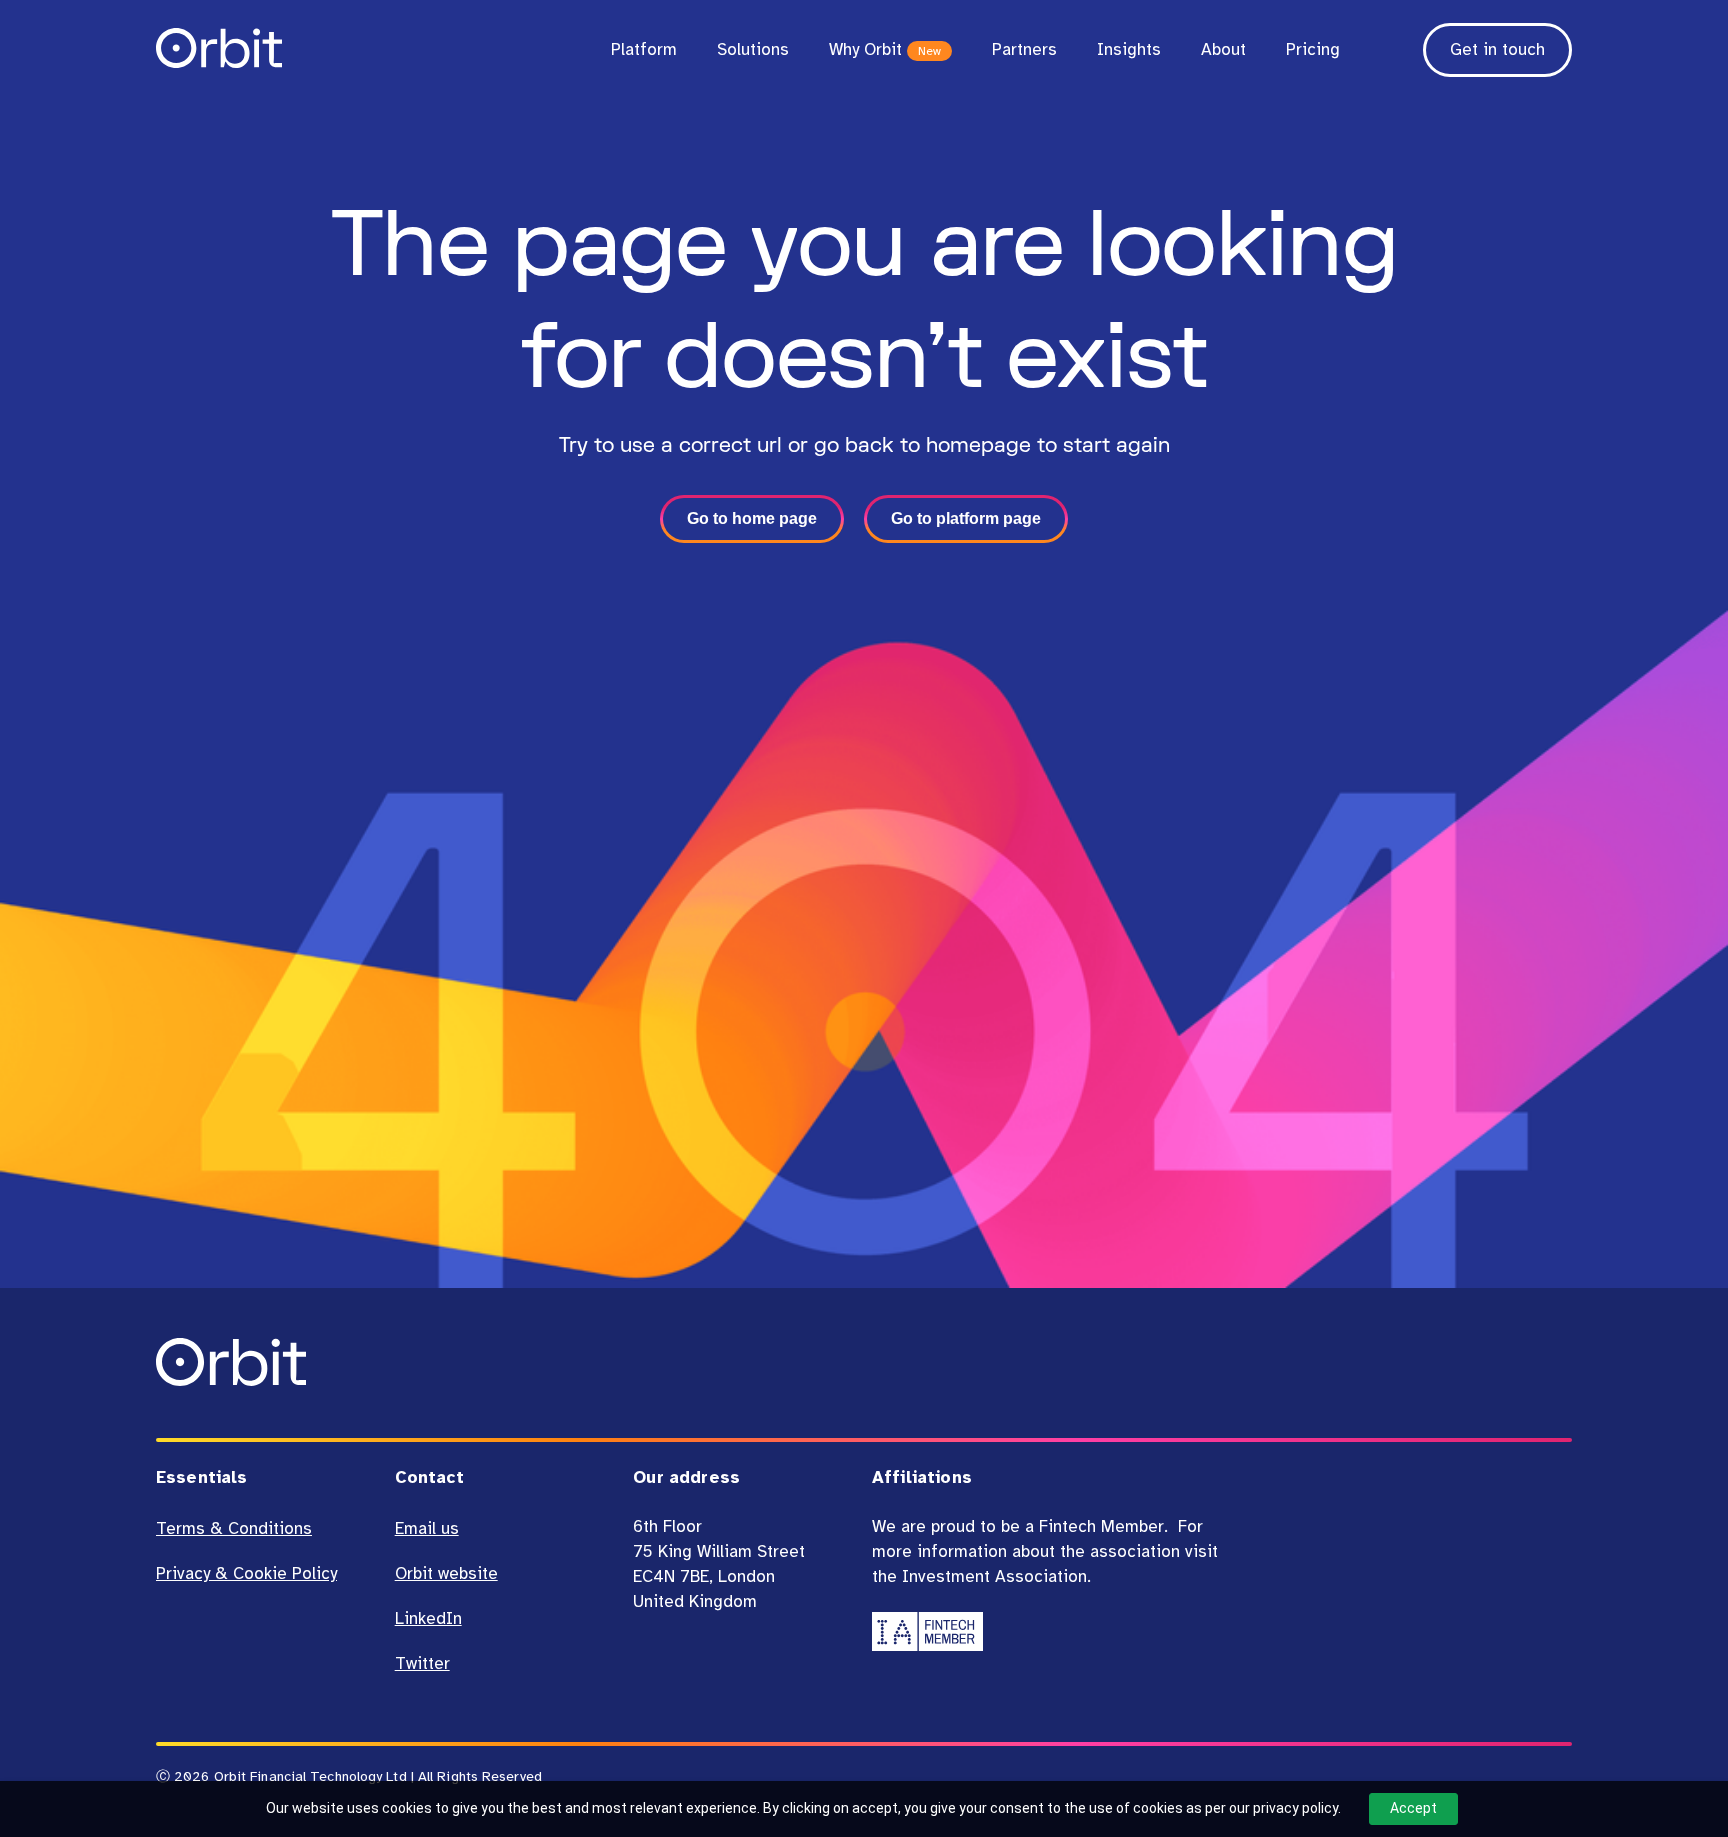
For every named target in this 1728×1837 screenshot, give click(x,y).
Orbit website (446, 1573)
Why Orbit (885, 49)
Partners (1024, 49)
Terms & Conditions (234, 1528)
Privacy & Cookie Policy (246, 1573)
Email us (427, 1528)
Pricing (1313, 49)
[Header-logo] (219, 62)
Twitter (422, 1663)
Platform (644, 49)
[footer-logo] (231, 1380)
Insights (1129, 49)
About (1223, 49)
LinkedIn (428, 1618)
